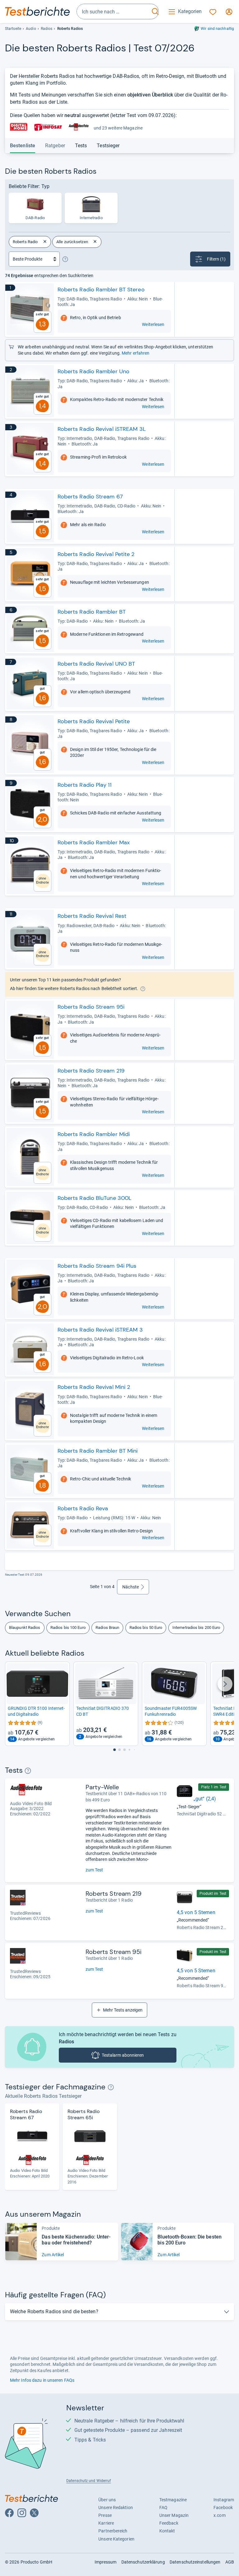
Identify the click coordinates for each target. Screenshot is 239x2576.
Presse (105, 2515)
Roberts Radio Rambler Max (94, 842)
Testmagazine (173, 2500)
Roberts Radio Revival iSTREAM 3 (100, 1330)
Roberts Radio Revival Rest (92, 916)
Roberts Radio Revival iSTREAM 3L (102, 429)
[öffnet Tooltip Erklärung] (65, 259)
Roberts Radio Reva (83, 1508)
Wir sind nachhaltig (217, 29)
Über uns (107, 2500)
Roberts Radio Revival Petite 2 (96, 554)
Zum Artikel (53, 2255)
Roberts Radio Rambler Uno (94, 371)
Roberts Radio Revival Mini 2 (94, 1387)
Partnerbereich (113, 2531)
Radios (47, 29)
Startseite (13, 29)
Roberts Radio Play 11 (84, 785)
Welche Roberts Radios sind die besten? (54, 2312)
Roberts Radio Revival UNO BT (96, 664)
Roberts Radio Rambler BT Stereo (101, 290)
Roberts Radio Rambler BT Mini (98, 1451)
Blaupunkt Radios (25, 1628)
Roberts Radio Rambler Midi (94, 1134)
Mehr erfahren (136, 353)
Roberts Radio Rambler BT (92, 612)
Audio (31, 29)
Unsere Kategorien (116, 2539)
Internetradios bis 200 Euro (196, 1628)
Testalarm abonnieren (123, 2055)
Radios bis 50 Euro (146, 1628)
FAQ (163, 2508)
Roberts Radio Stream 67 (90, 497)
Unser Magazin (174, 2515)
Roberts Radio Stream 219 (91, 1071)
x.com (219, 2515)
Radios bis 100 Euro (68, 1628)
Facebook (223, 2508)
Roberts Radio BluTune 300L (95, 1198)
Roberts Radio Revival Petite (94, 721)
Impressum (106, 2562)
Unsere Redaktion (116, 2508)
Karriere (106, 2523)
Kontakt (167, 2531)
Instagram (224, 2500)
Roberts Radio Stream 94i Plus (97, 1266)
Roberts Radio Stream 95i (91, 1007)
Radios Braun (107, 1628)
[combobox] (113, 12)
